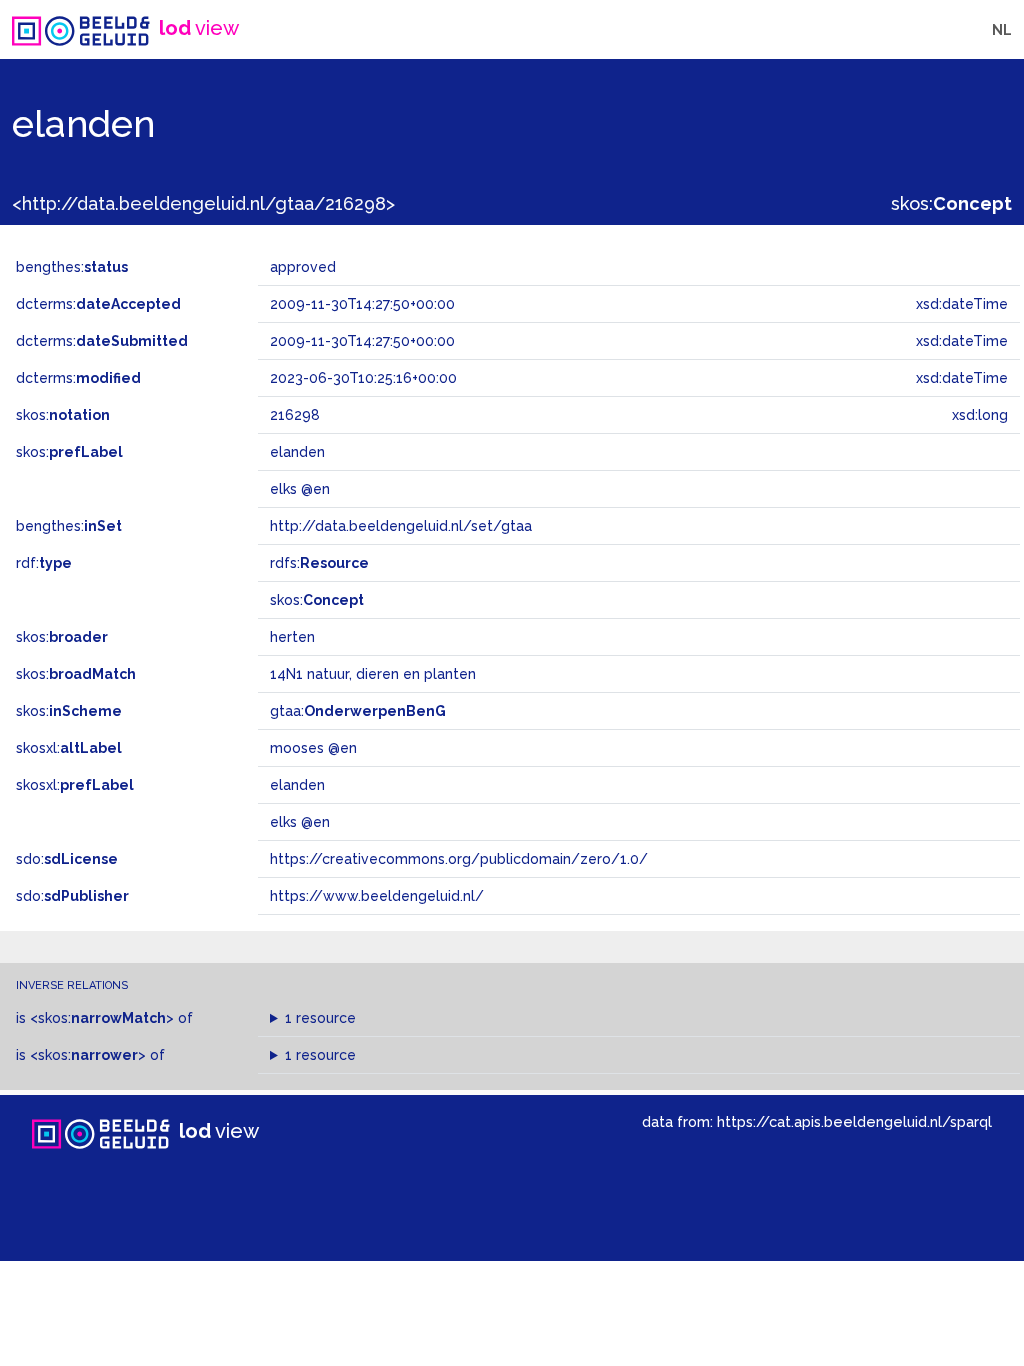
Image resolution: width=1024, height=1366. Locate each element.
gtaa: (358, 711)
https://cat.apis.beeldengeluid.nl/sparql (854, 1121)
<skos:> (102, 1018)
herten (292, 637)
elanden (297, 785)
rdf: (44, 563)
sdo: (67, 859)
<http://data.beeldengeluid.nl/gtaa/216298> (203, 203)
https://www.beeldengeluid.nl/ (377, 896)
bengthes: (72, 267)
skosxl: (69, 748)
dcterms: (98, 304)
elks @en (300, 822)
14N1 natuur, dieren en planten (373, 674)
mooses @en (313, 748)
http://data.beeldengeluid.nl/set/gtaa (401, 526)
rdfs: (319, 563)
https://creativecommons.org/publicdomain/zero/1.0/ (459, 859)
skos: (951, 203)
